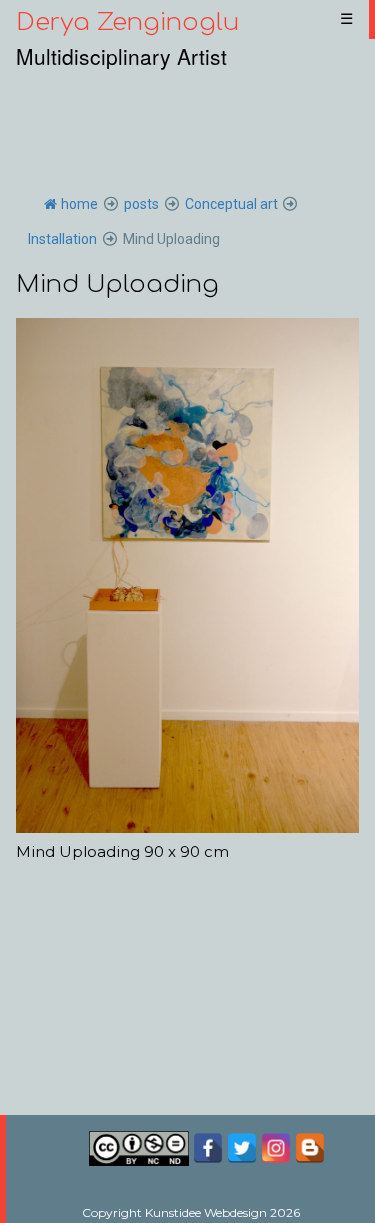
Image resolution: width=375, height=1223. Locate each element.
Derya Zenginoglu (127, 22)
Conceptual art (231, 204)
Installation (62, 239)
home (79, 204)
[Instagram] (276, 1146)
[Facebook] (210, 1146)
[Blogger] (310, 1146)
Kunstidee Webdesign (206, 1212)
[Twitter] (242, 1146)
